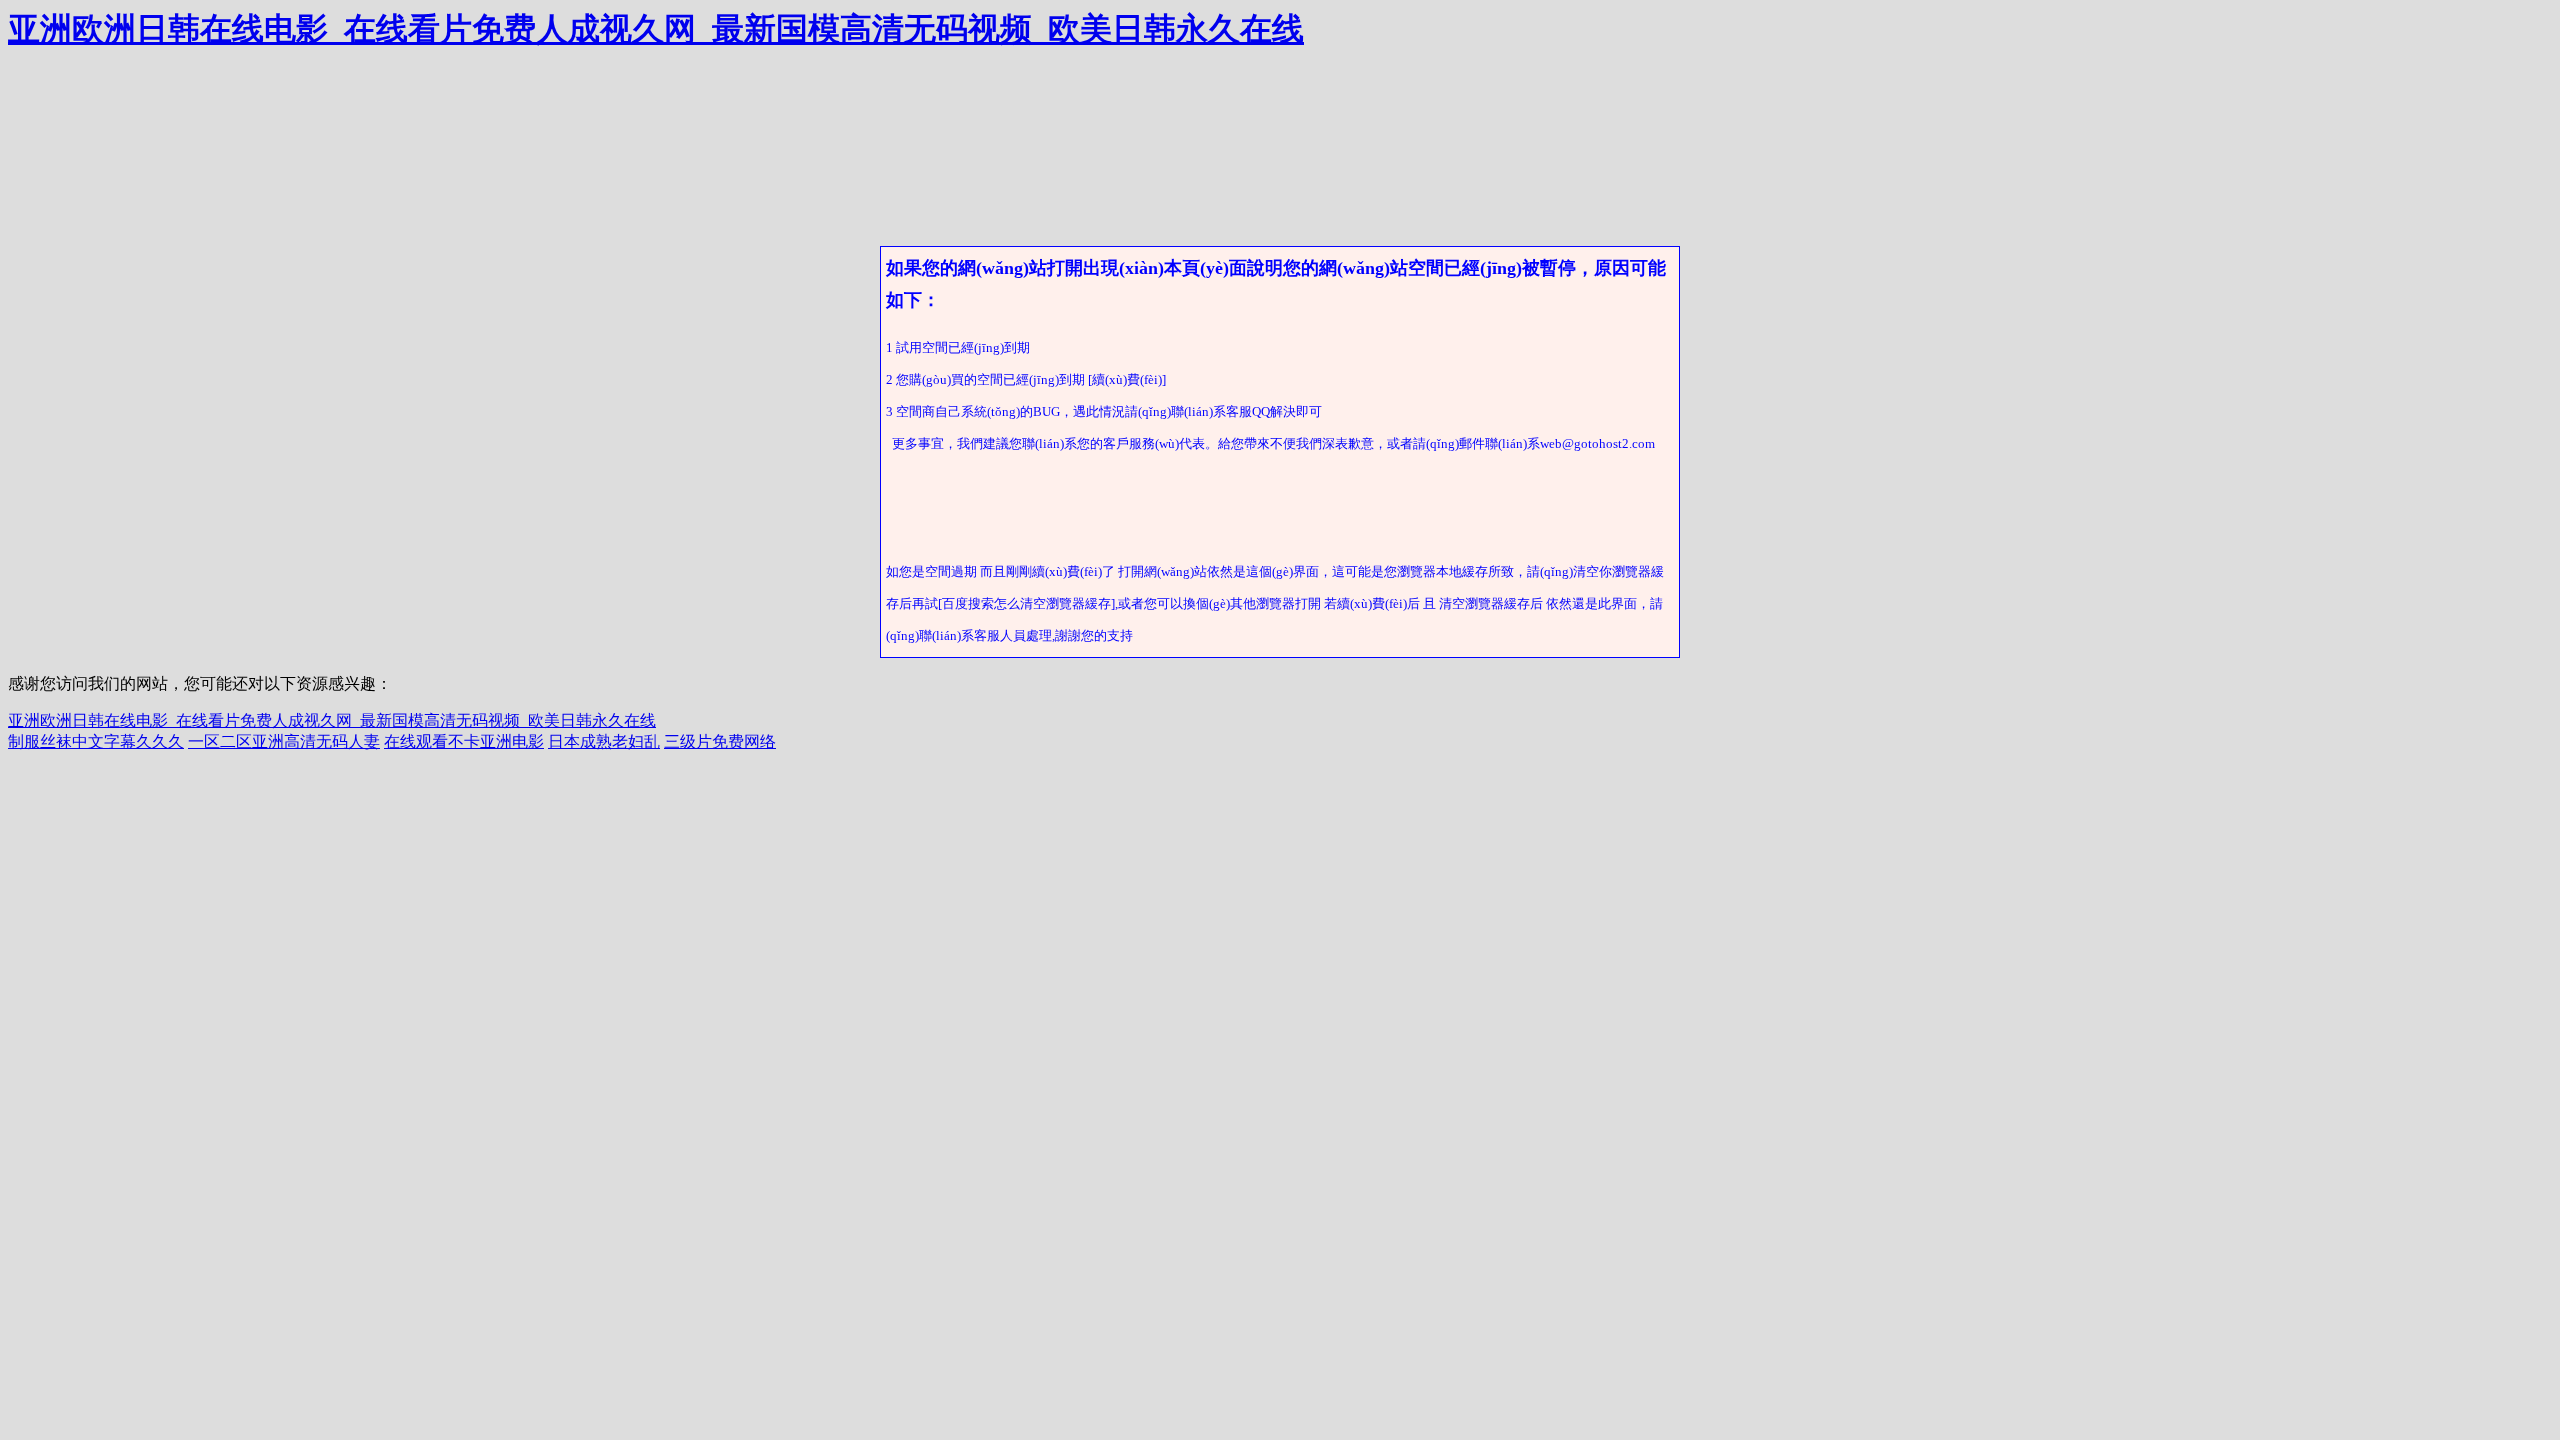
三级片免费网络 (720, 741)
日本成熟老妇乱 (604, 741)
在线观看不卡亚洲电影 (464, 741)
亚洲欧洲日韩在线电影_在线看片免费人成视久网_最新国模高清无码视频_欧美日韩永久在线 (656, 29)
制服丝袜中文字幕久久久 (96, 741)
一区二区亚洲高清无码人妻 (284, 741)
